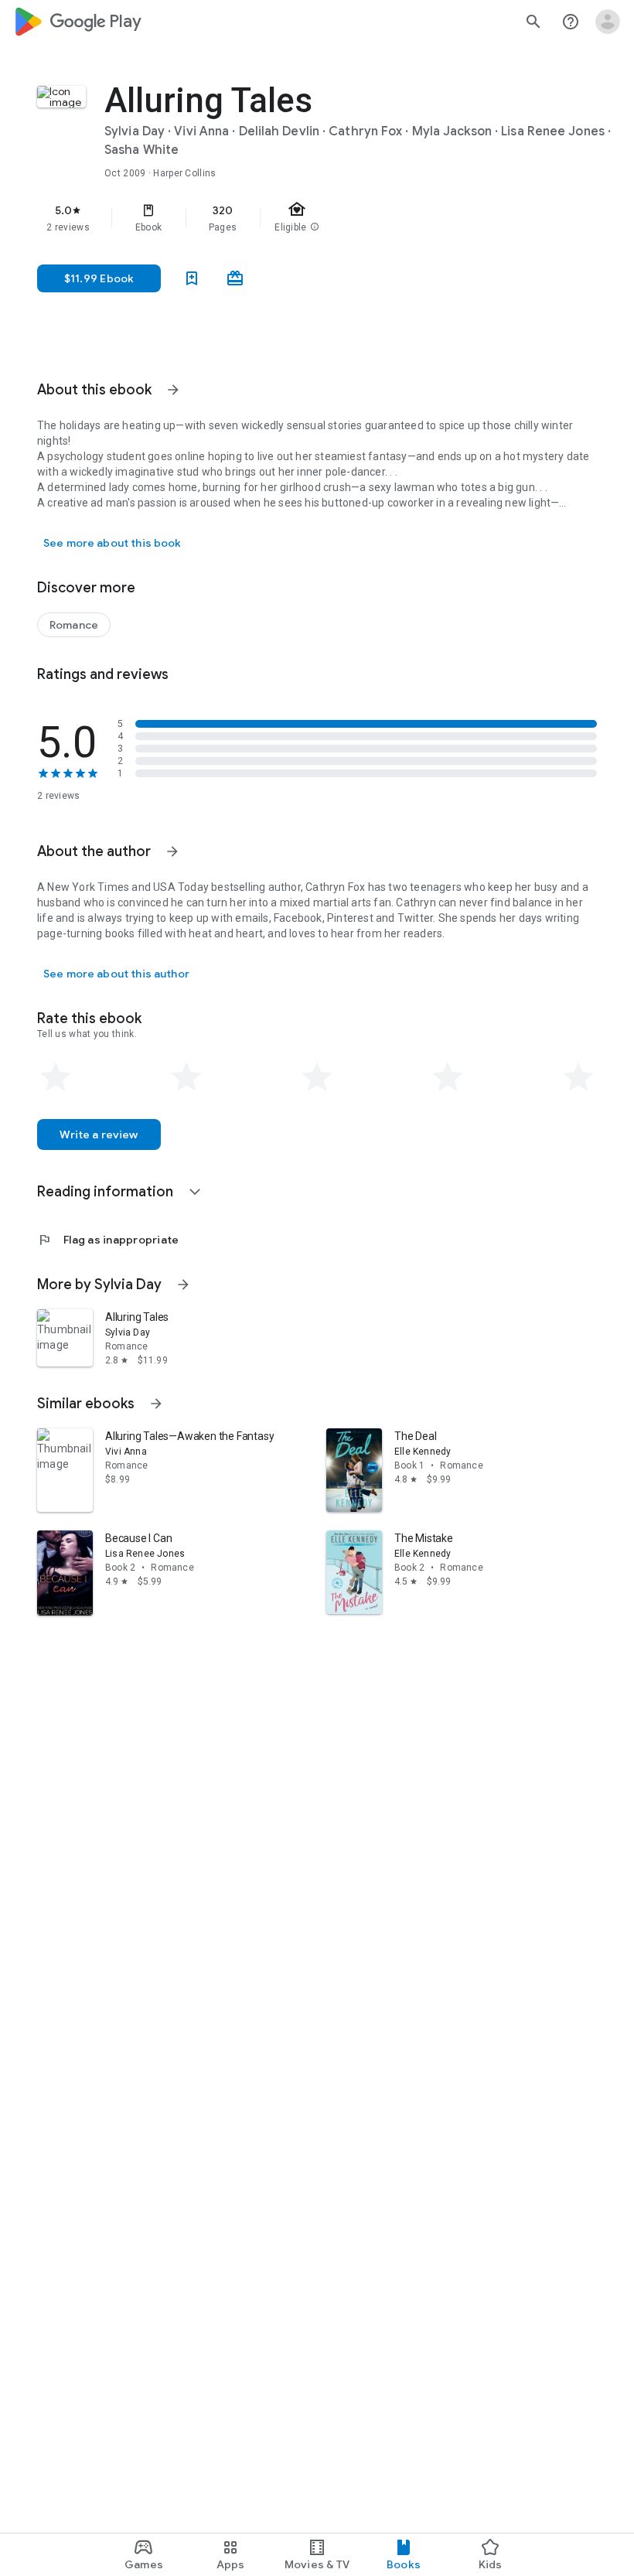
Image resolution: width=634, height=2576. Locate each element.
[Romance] (74, 625)
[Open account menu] (608, 22)
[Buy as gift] (235, 278)
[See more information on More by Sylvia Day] (183, 1285)
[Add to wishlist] (192, 278)
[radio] (56, 1077)
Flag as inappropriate (108, 1240)
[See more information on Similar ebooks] (156, 1404)
